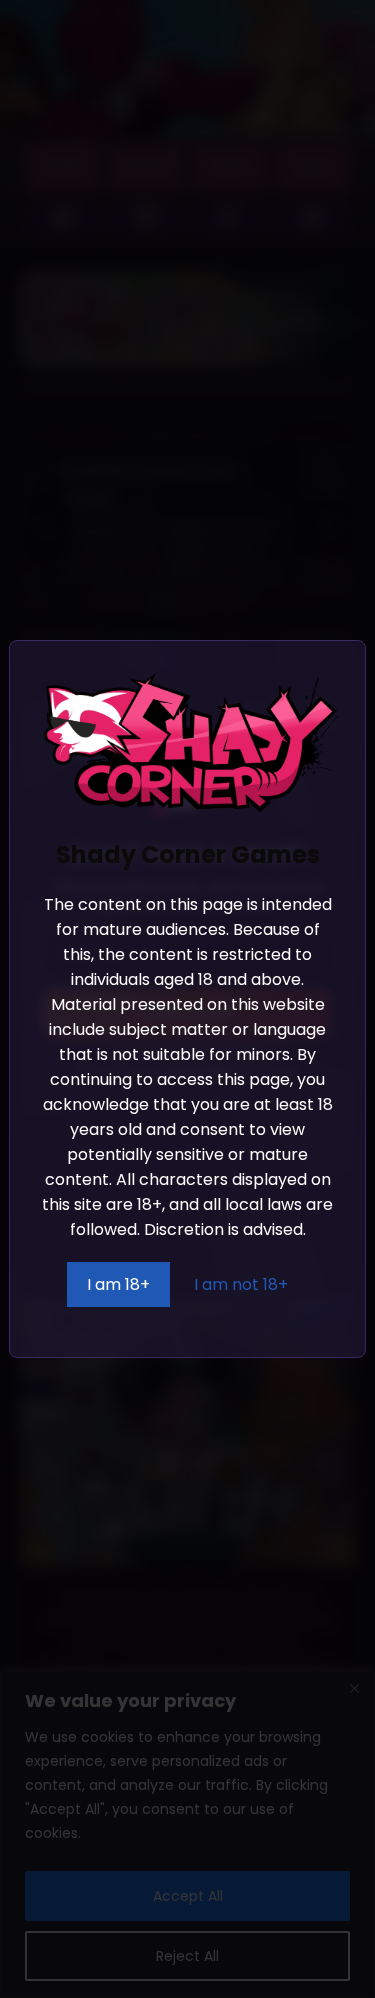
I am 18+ (118, 1284)
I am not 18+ (241, 1284)
